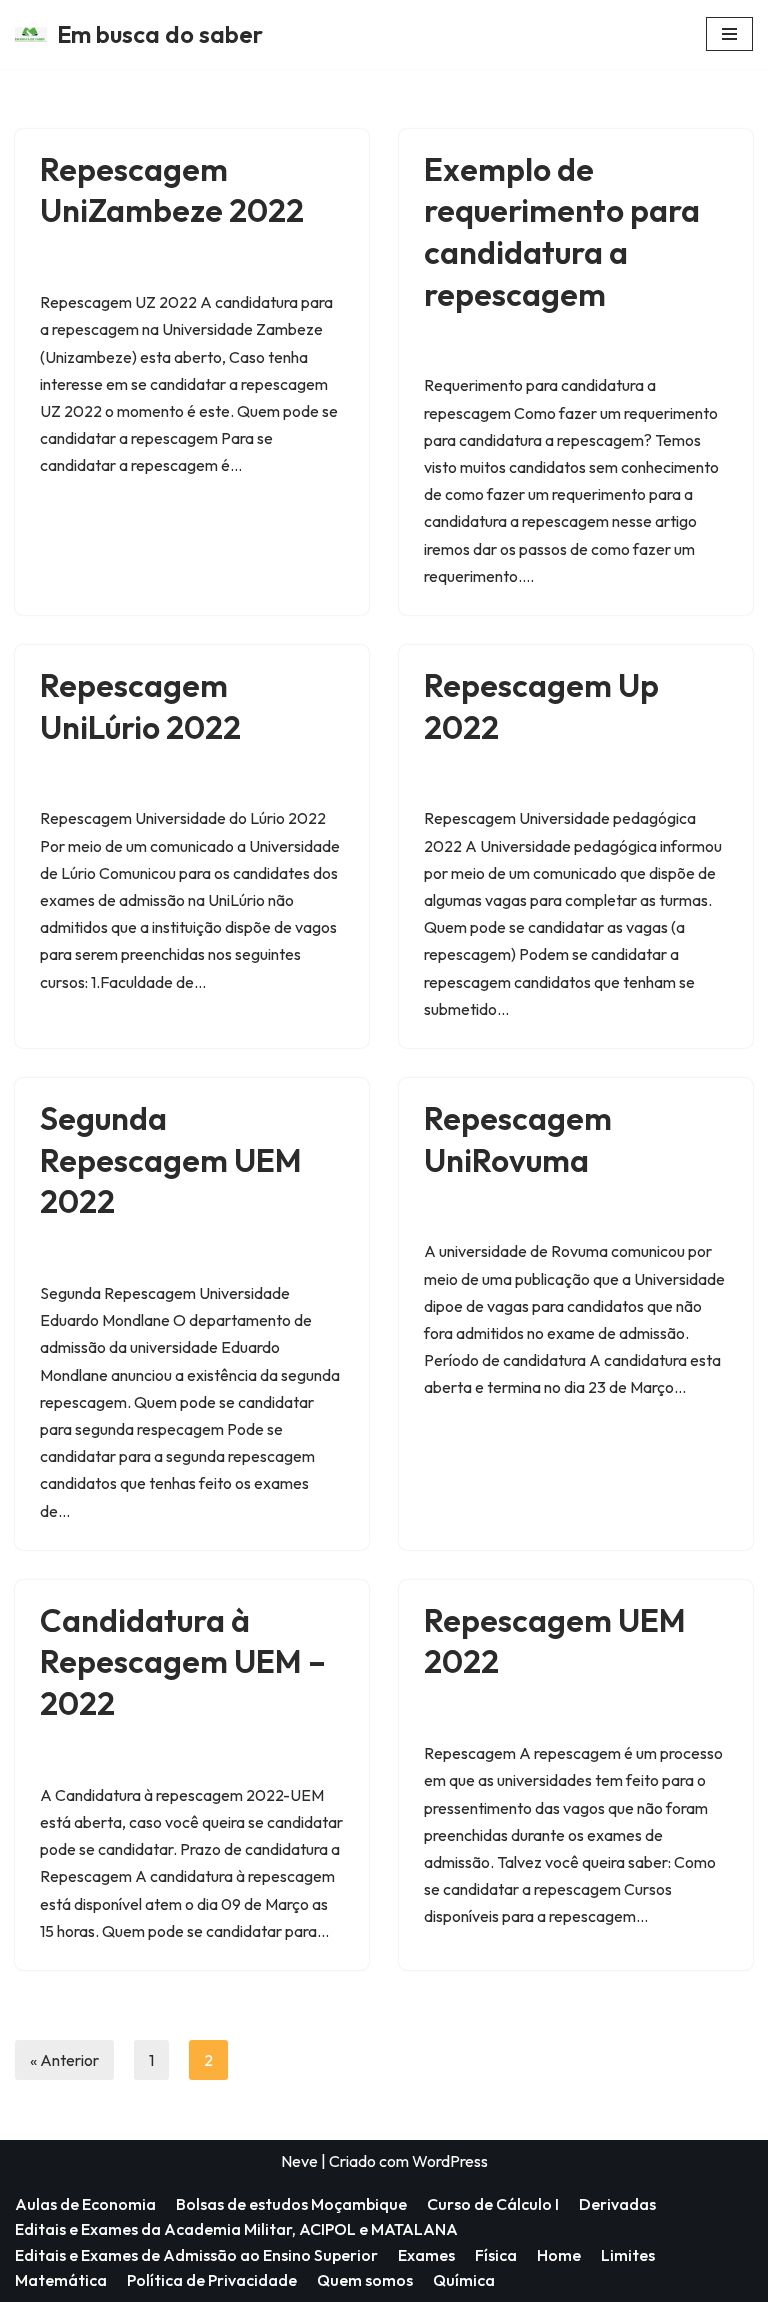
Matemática (61, 2280)
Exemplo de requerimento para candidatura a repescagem (562, 231)
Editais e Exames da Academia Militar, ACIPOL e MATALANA (236, 2229)
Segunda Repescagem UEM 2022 (171, 1159)
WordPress (450, 2161)
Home (559, 2255)
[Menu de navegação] (729, 34)
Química (464, 2280)
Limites (628, 2255)
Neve (299, 2161)
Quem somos (365, 2280)
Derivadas (617, 2204)
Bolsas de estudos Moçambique (291, 2204)
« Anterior (64, 2060)
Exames (426, 2255)
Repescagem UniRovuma (518, 1139)
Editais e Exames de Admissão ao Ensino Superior (196, 2255)
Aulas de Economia (85, 2204)
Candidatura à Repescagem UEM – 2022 (183, 1661)
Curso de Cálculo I (493, 2204)
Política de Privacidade (212, 2280)
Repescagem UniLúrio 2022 (140, 706)
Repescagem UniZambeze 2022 (172, 190)
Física (496, 2255)
